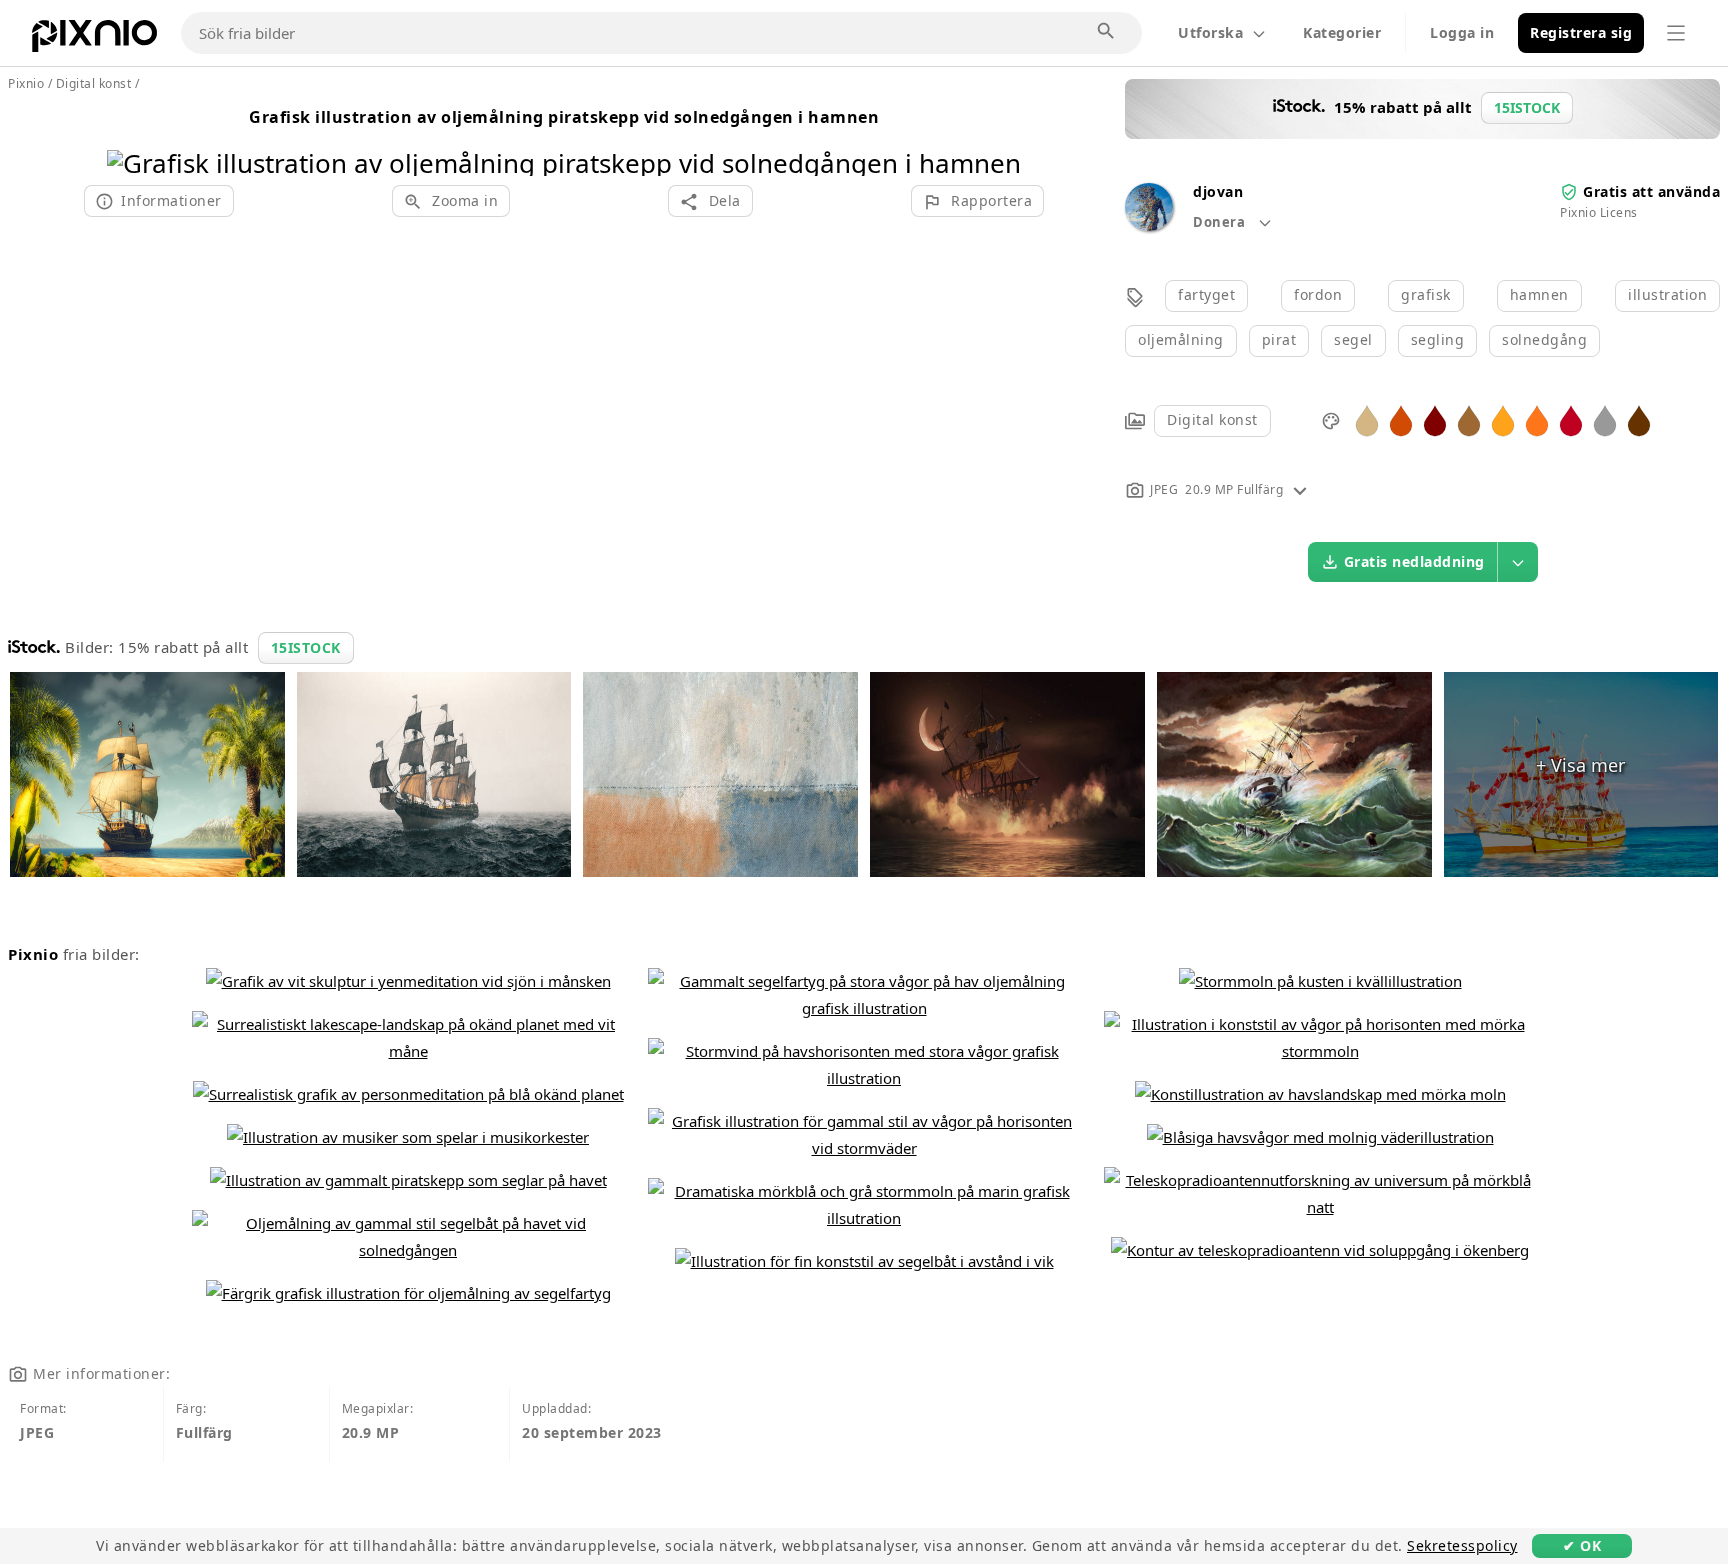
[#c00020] (1571, 419)
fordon (1318, 294)
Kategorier (1342, 32)
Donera (1221, 222)
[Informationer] (1300, 489)
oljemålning (1181, 339)
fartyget (1206, 294)
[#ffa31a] (1503, 419)
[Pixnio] (94, 40)
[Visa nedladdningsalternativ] (1518, 562)
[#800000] (1435, 419)
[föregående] (129, 137)
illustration (1667, 294)
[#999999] (1605, 419)
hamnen (1539, 294)
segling (1438, 339)
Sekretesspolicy (1462, 1545)
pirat (1279, 339)
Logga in (1462, 32)
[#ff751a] (1537, 419)
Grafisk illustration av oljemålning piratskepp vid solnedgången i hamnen (564, 117)
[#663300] (1639, 419)
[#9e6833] (1469, 419)
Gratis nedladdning (1414, 561)
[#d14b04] (1401, 419)
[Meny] (1676, 33)
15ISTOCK (306, 647)
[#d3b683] (1367, 419)
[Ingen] (998, 137)
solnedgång (1544, 339)
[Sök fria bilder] (1107, 32)
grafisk (1426, 294)
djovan (1218, 191)
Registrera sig (1581, 32)
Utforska (1210, 32)
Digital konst (1212, 419)
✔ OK (1582, 1545)
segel (1353, 339)
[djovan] (1149, 225)
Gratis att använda (1651, 191)
